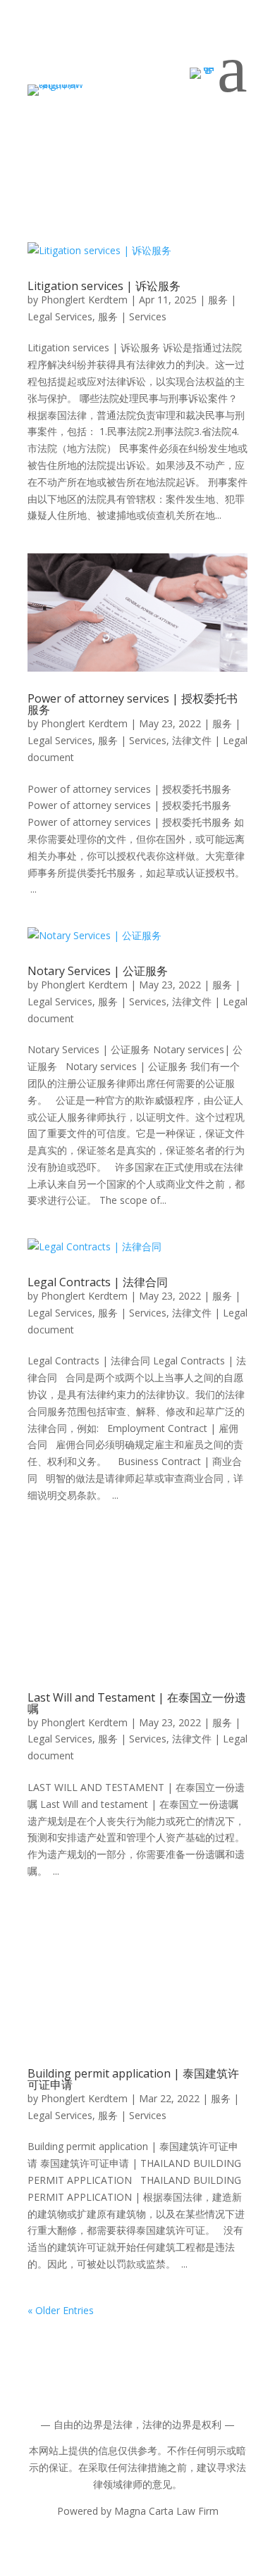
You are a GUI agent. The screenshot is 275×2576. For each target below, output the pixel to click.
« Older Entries (61, 2310)
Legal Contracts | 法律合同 (98, 1282)
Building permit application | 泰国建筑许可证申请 (133, 2079)
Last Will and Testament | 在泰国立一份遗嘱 (137, 1703)
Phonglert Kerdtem (84, 300)
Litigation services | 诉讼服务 (104, 286)
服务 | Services (132, 316)
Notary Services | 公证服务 (98, 971)
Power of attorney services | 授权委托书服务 (133, 704)
